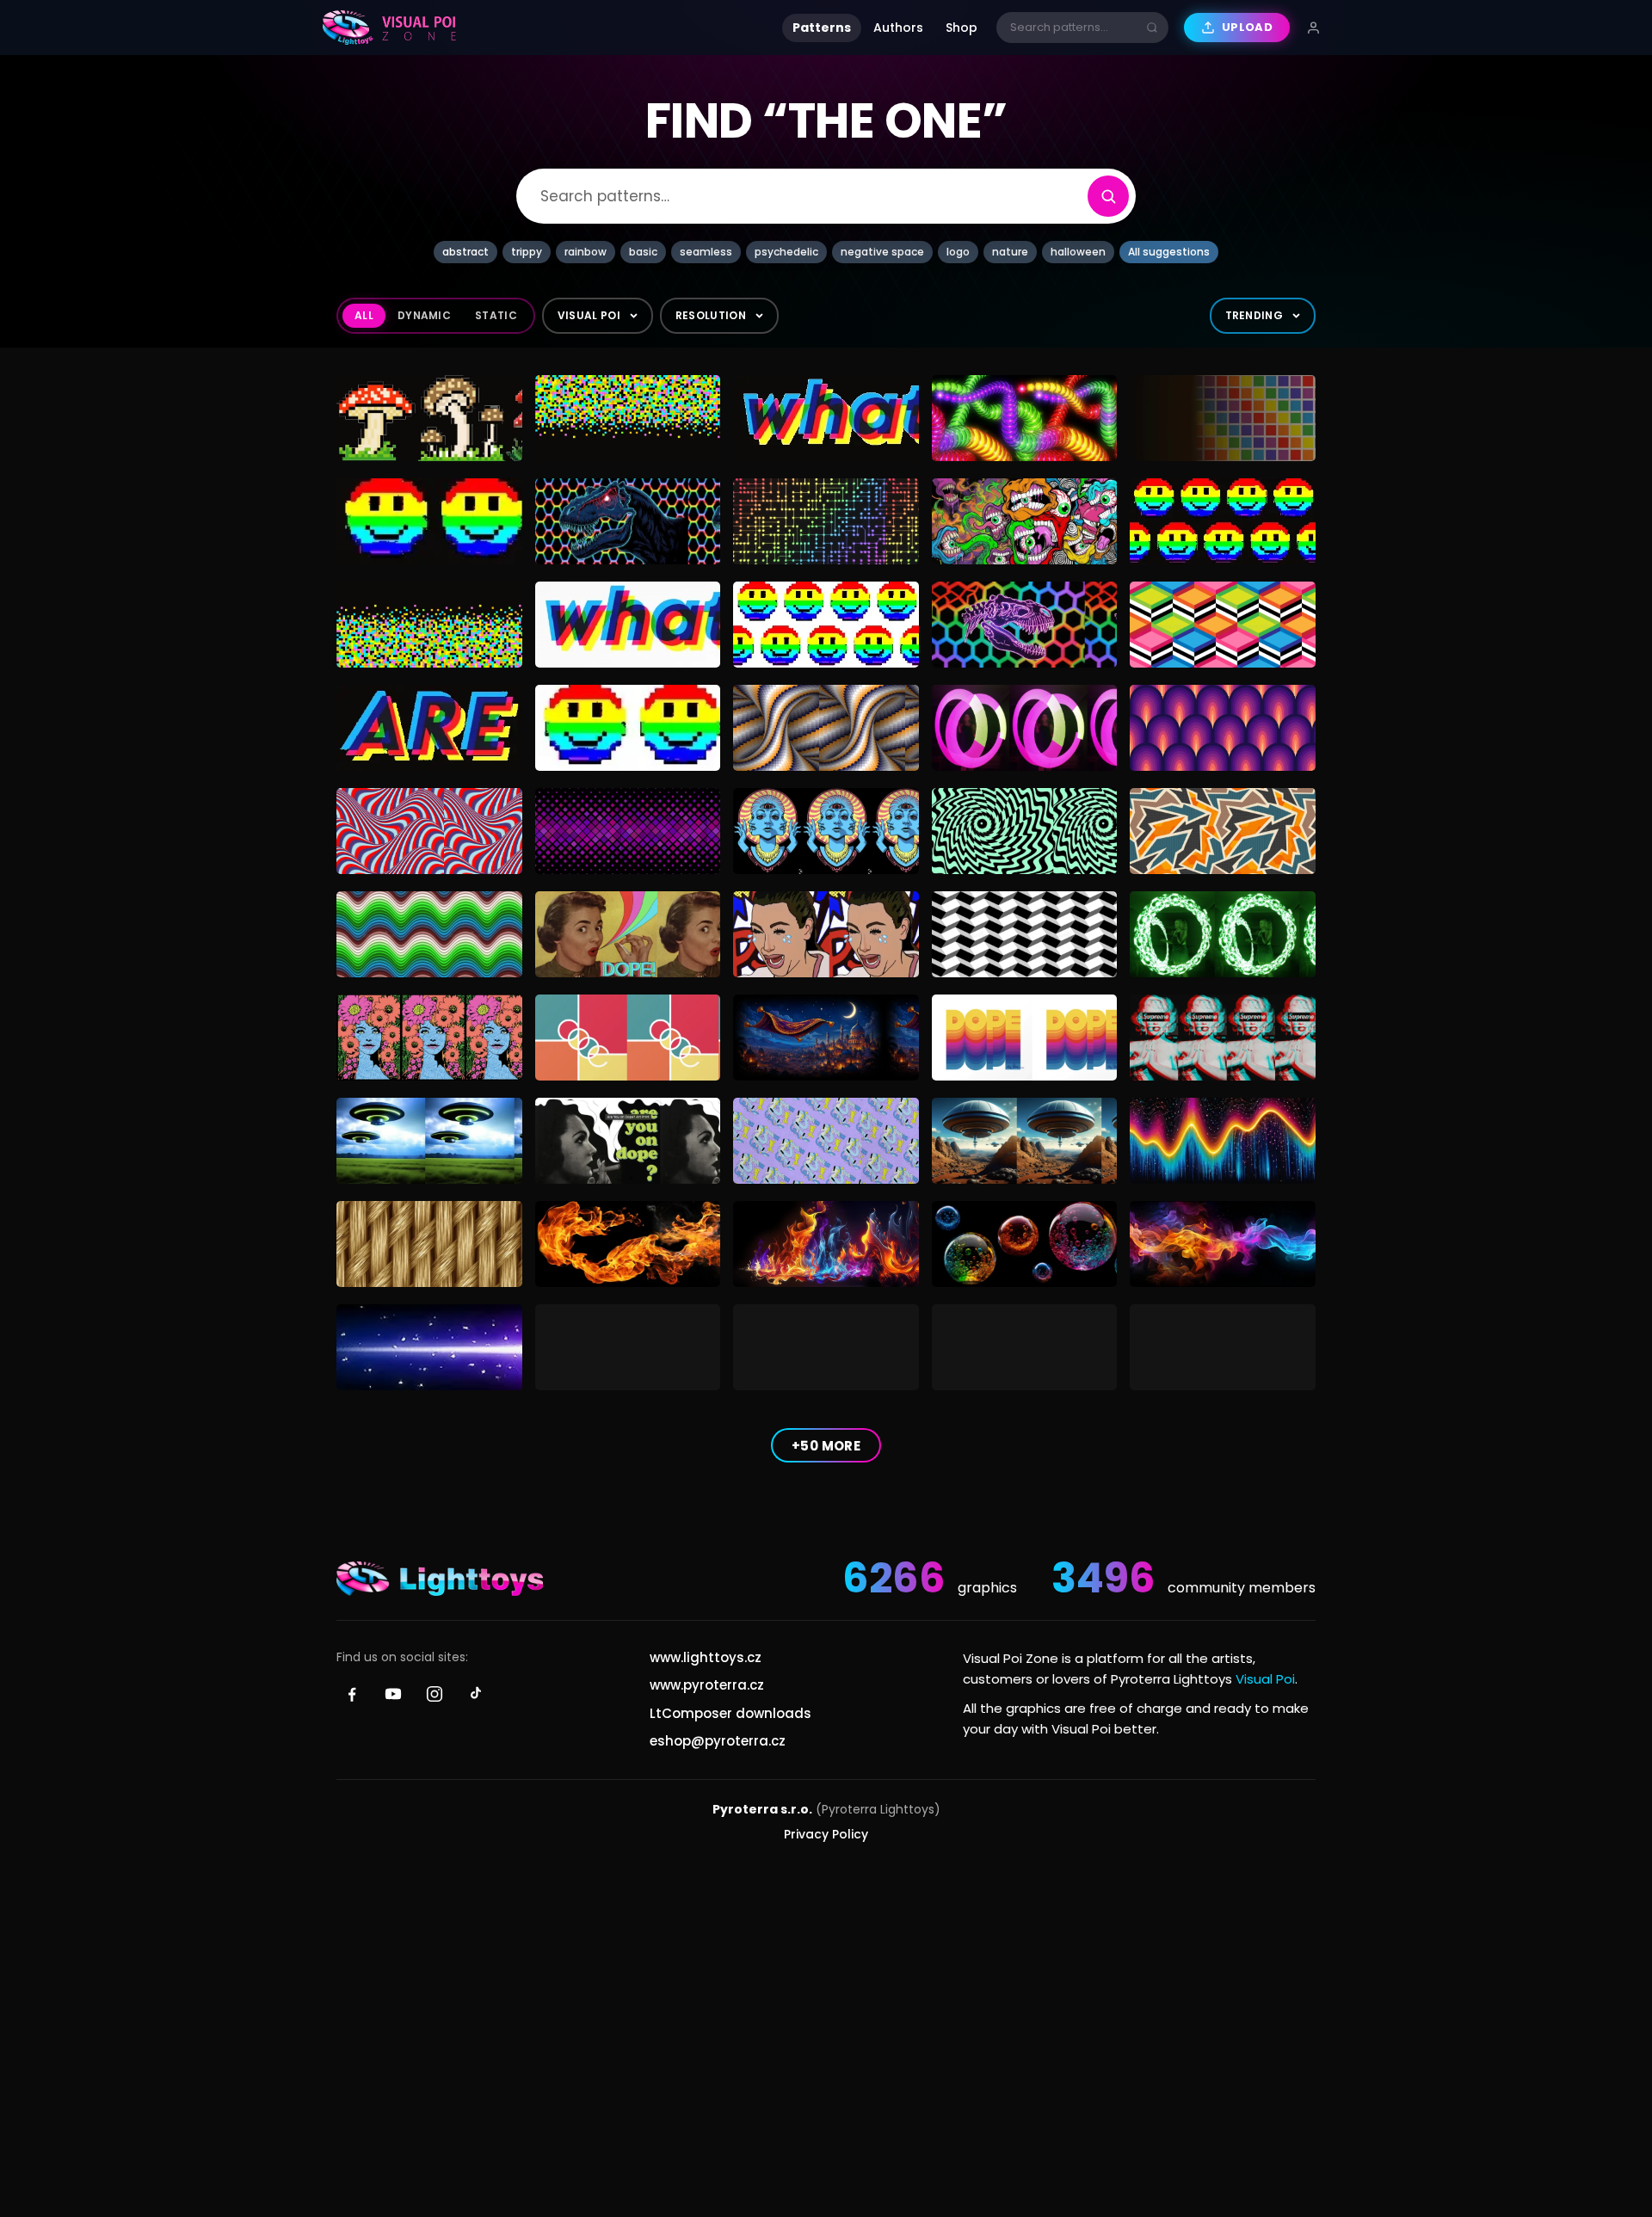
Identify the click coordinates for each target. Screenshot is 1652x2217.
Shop (962, 28)
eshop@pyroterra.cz (718, 1741)
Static (496, 315)
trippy (527, 252)
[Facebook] (352, 1694)
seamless (706, 252)
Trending (1254, 315)
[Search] (1108, 196)
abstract (465, 252)
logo (958, 252)
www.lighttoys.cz (706, 1657)
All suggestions (1169, 252)
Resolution (711, 315)
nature (1010, 252)
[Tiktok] (476, 1694)
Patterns (822, 28)
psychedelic (786, 252)
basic (643, 252)
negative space (882, 252)
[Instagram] (435, 1694)
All (364, 315)
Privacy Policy (826, 1834)
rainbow (586, 252)
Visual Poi (589, 315)
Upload (1247, 27)
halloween (1078, 252)
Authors (898, 28)
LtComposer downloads (730, 1713)
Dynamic (424, 315)
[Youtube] (393, 1694)
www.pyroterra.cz (707, 1685)
